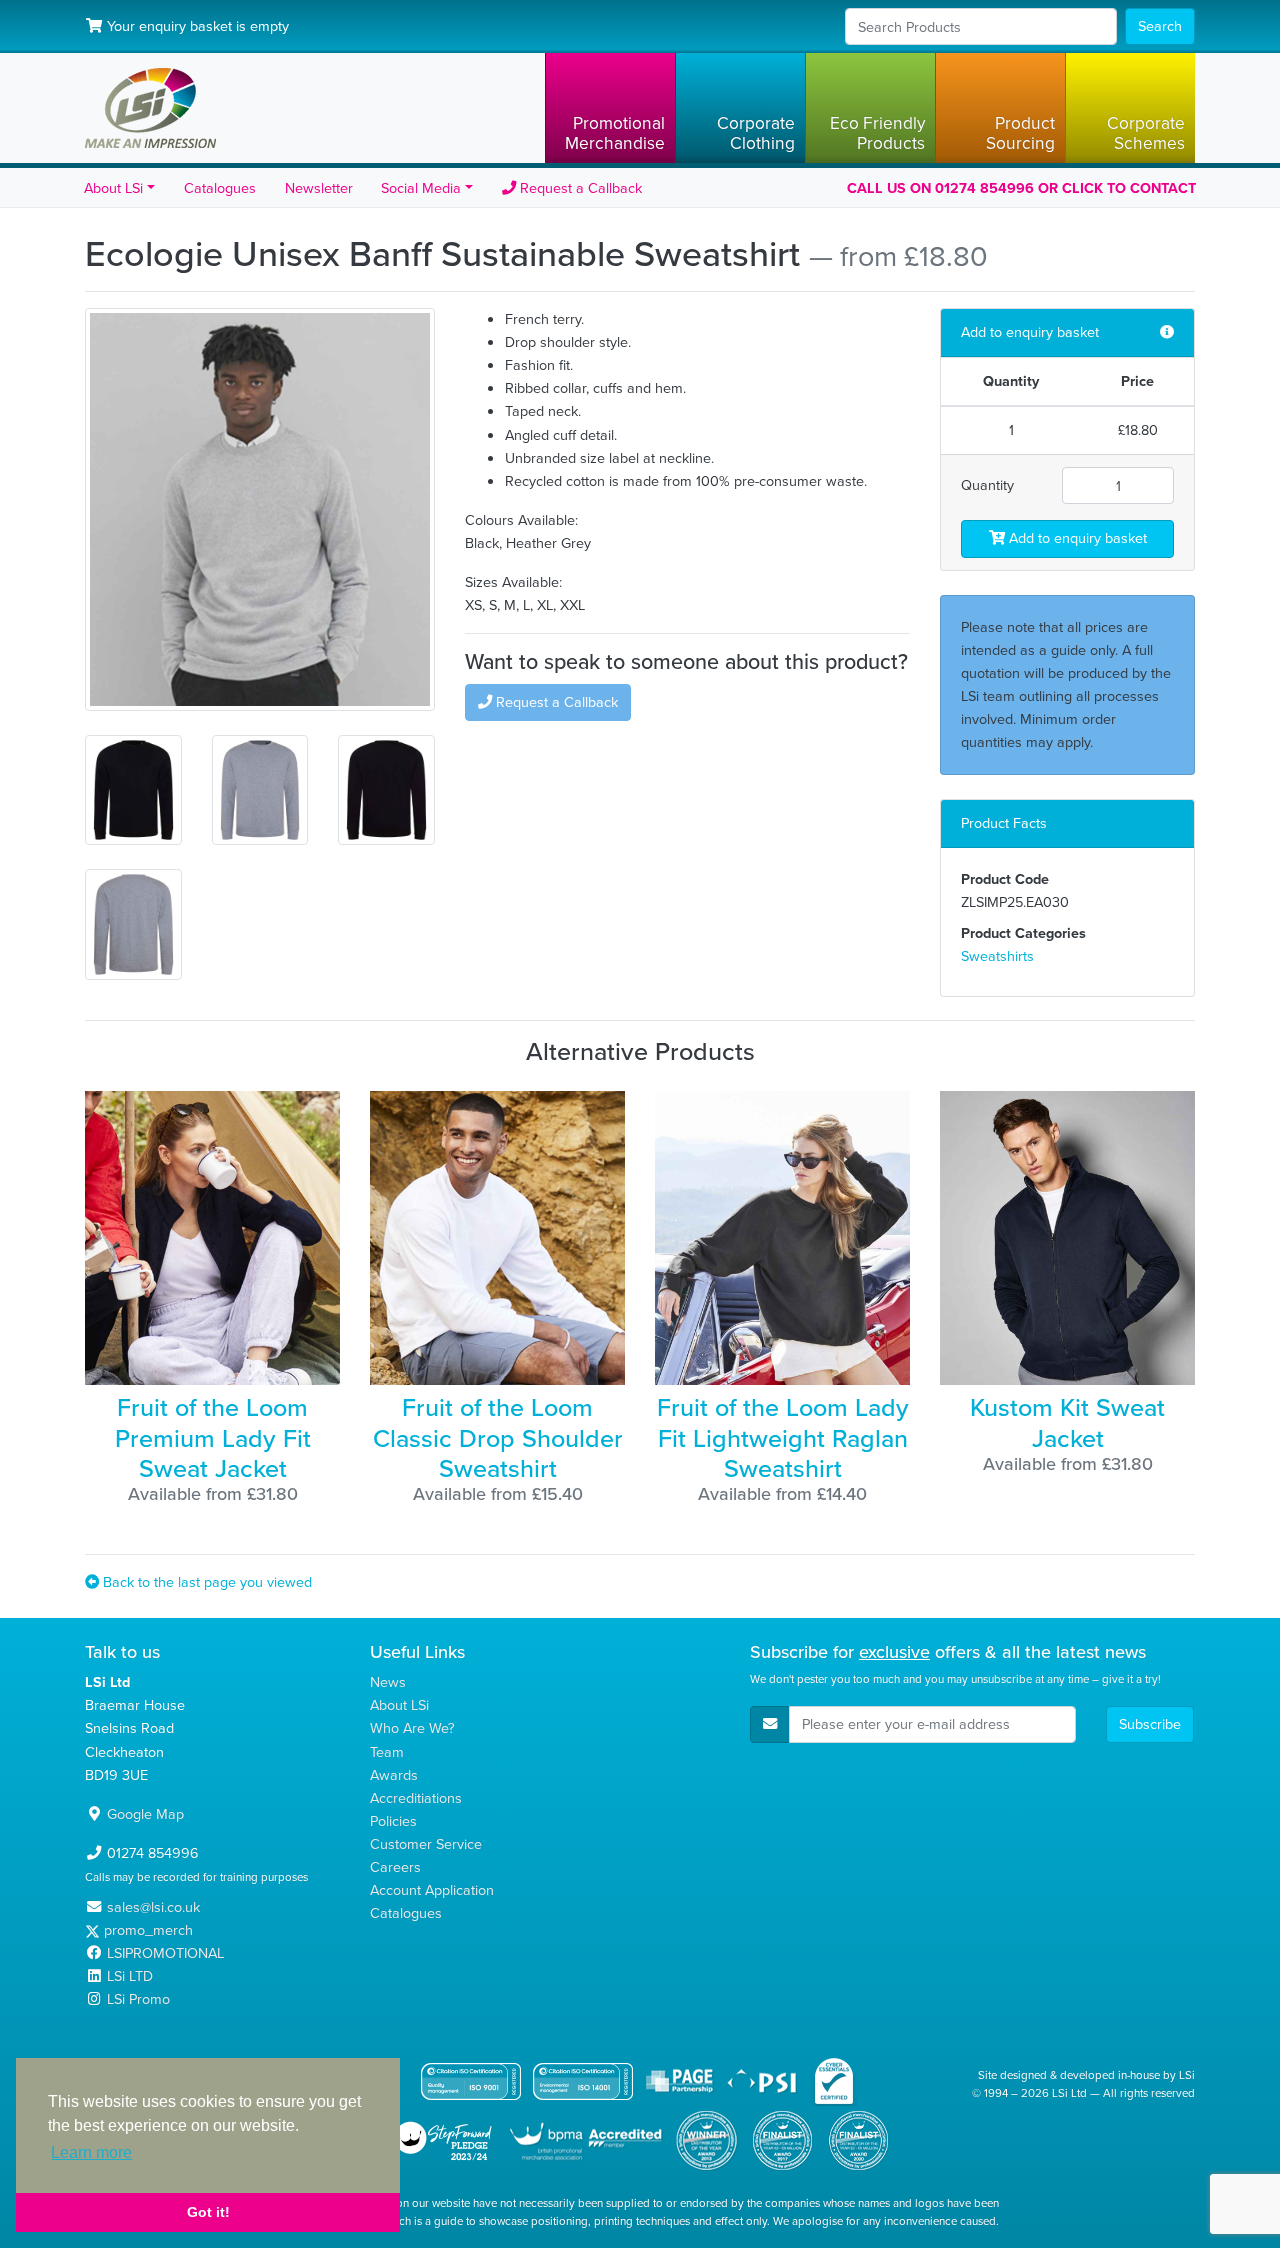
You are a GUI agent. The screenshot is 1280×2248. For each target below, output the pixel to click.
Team (387, 1752)
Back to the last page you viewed (205, 1582)
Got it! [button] (208, 2212)
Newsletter (319, 188)
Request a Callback (579, 188)
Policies (393, 1821)
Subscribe (1150, 1724)
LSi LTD (130, 1976)
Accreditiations (416, 1798)
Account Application (432, 1890)
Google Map (145, 1814)
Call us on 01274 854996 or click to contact (1021, 188)
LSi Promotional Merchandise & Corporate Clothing (150, 108)
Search (1160, 26)
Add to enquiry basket (1076, 538)
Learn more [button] (91, 2152)
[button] (610, 108)
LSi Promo (138, 1999)
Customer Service (426, 1844)
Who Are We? (412, 1728)
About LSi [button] (113, 188)
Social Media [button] (421, 188)
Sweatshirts (997, 956)
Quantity (987, 485)
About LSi (399, 1705)
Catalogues (220, 188)
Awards (394, 1775)
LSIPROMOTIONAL (165, 1953)
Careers (395, 1867)
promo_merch (148, 1930)
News (388, 1682)
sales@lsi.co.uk (153, 1907)
